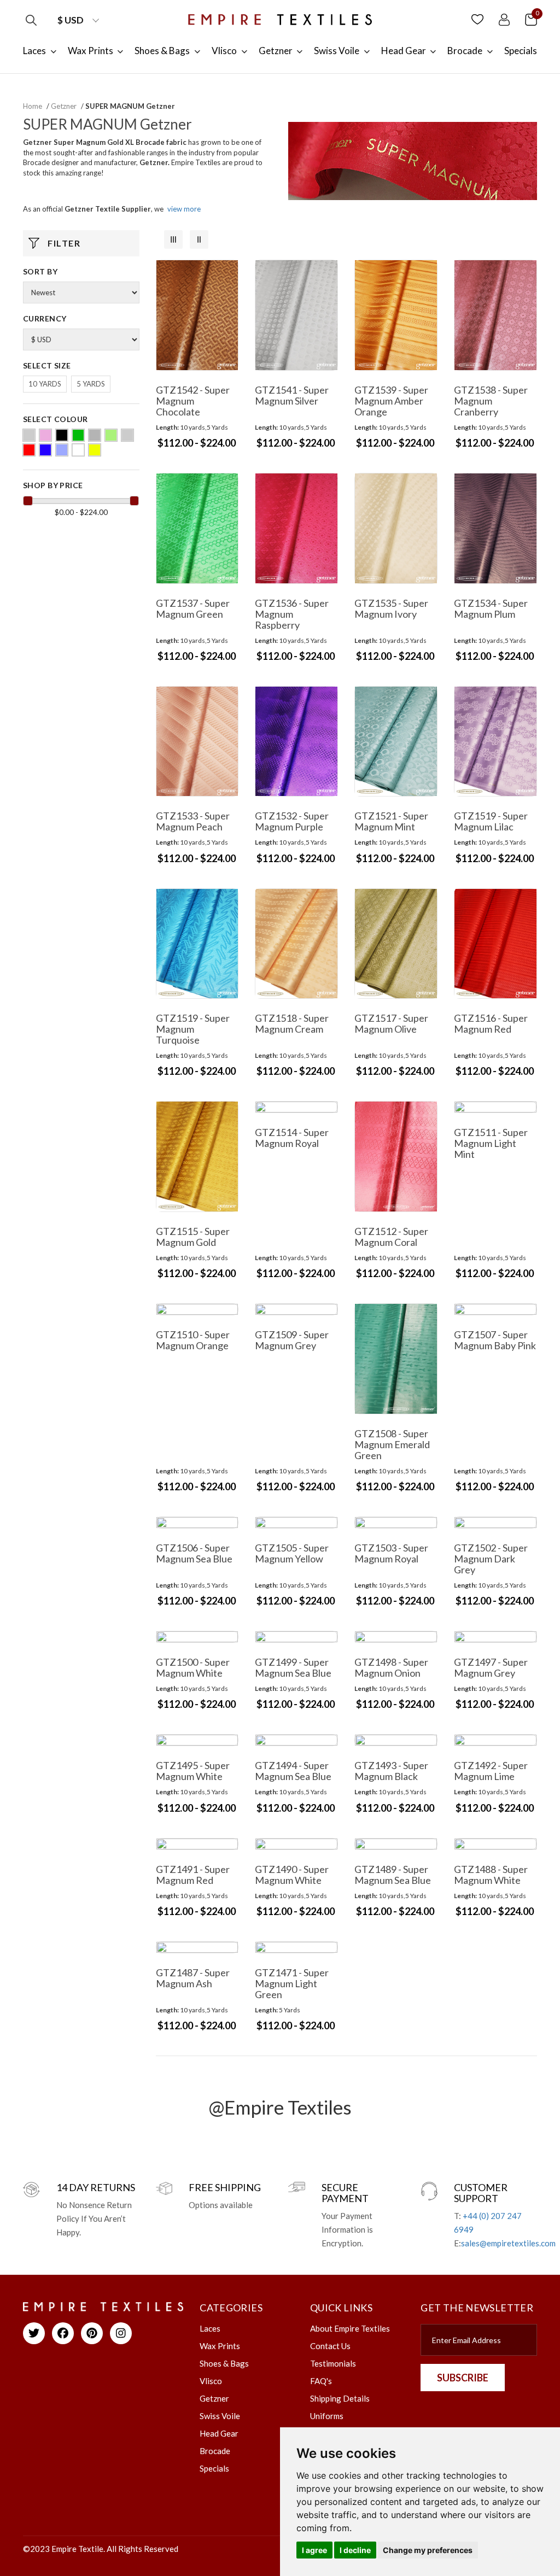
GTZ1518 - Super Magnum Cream (292, 1023)
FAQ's (321, 2381)
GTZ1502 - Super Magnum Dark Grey (491, 1559)
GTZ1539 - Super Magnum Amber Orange (391, 401)
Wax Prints (220, 2346)
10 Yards (45, 384)
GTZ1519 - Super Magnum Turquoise (193, 1029)
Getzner (64, 106)
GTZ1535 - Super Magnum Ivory (391, 608)
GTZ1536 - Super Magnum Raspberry (292, 614)
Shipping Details (340, 2398)
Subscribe (463, 2378)
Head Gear (219, 2433)
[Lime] (111, 435)
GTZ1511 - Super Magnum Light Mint (491, 1143)
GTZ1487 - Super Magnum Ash (193, 1978)
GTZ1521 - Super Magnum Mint (391, 821)
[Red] (29, 450)
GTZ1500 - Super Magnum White (193, 1667)
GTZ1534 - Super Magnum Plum (491, 608)
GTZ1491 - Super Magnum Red (193, 1875)
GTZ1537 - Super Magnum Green (193, 608)
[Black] (62, 435)
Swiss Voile (220, 2416)
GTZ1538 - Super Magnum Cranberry (491, 401)
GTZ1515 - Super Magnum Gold (193, 1237)
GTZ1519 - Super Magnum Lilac (491, 821)
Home (33, 106)
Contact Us (330, 2346)
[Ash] (29, 435)
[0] (531, 19)
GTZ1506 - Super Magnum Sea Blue (194, 1553)
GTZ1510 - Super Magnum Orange (193, 1340)
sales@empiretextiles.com (508, 2243)
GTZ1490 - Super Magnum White (292, 1875)
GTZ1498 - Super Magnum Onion (391, 1667)
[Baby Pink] (45, 435)
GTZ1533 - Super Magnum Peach (193, 821)
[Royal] (45, 450)
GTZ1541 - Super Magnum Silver (292, 395)
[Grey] (95, 435)
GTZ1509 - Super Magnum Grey (292, 1340)
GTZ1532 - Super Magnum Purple (292, 821)
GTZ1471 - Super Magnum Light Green (292, 1983)
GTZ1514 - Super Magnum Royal (292, 1138)
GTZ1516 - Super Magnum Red (491, 1023)
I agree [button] (314, 2550)
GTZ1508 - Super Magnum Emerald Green (392, 1444)
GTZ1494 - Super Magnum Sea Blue (293, 1771)
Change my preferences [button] (428, 2550)
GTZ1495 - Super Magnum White (193, 1771)
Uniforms (327, 2416)
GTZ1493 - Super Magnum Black (391, 1771)
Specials (214, 2468)
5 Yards (91, 384)
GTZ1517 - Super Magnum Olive (391, 1023)
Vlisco (211, 2381)
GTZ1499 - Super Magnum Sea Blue (293, 1667)
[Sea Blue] (62, 450)
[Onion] (127, 435)
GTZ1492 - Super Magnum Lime (491, 1771)
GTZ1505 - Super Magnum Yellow (292, 1553)
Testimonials (333, 2363)
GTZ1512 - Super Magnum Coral (391, 1237)
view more (184, 209)
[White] (78, 450)
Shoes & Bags (224, 2363)
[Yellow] (95, 450)
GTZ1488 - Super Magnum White (491, 1875)
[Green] (78, 435)
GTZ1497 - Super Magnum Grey (491, 1667)
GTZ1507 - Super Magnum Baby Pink (495, 1340)
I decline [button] (355, 2550)
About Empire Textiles (350, 2328)
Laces (210, 2328)
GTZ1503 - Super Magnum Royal (391, 1553)
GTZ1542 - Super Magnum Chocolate (193, 401)
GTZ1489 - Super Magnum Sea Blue (393, 1875)
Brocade (215, 2451)
